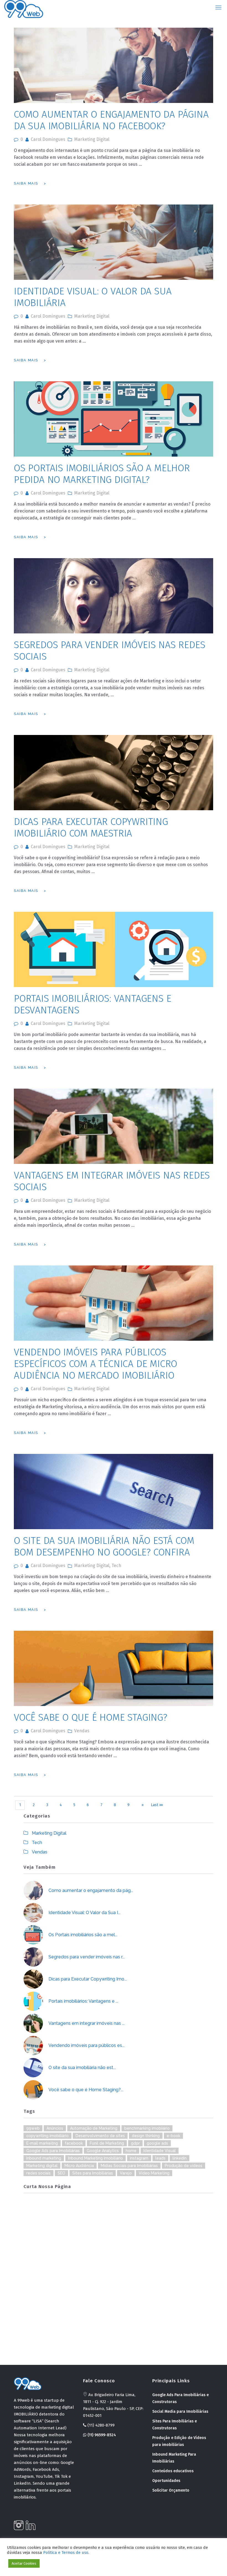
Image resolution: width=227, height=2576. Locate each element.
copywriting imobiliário (47, 2136)
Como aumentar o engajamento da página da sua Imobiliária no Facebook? (111, 120)
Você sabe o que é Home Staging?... (86, 2090)
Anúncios (55, 2128)
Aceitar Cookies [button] (24, 2563)
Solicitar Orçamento (171, 2490)
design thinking (146, 2136)
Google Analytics (103, 2151)
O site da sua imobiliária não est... (82, 2068)
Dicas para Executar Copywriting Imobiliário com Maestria (91, 827)
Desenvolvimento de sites (100, 2136)
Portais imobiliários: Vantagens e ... (83, 2001)
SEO (61, 2173)
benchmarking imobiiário (147, 2128)
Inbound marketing (44, 2158)
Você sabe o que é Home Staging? (91, 1717)
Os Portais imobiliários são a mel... (83, 1935)
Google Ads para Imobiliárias (53, 2151)
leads (160, 2158)
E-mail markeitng (42, 2143)
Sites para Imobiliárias (93, 2173)
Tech (116, 1566)
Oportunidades (166, 2481)
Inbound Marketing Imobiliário (96, 2158)
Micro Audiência (79, 2166)
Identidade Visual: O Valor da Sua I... (84, 1913)
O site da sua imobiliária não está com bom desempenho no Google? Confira (104, 1546)
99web (33, 2128)
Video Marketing (154, 2173)
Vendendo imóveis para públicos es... (87, 2045)
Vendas (82, 1731)
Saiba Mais (26, 183)
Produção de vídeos (184, 2166)
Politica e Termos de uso (66, 2552)
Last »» (157, 1805)
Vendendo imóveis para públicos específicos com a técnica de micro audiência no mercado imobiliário (96, 1364)
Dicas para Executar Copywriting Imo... (88, 1979)
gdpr (135, 2143)
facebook (74, 2143)
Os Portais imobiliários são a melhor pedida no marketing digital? (102, 474)
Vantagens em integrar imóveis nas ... (87, 2023)
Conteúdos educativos (173, 2471)
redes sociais (38, 2173)
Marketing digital (42, 2166)
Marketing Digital (92, 139)
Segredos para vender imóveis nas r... (87, 1957)
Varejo (126, 2173)
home (131, 2151)
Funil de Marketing (107, 2143)
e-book (173, 2136)
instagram (139, 2158)
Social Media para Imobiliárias (180, 2411)
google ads (157, 2143)
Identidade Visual (160, 2151)
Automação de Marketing (94, 2128)
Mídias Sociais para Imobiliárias (129, 2166)
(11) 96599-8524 (101, 2435)
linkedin (180, 2158)
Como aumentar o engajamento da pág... (91, 1890)
